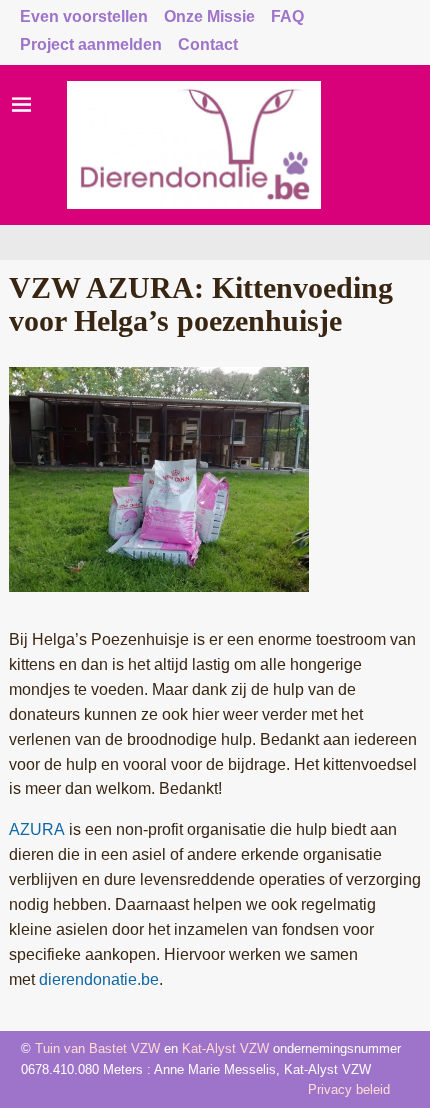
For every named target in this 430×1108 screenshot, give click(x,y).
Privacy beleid (349, 1089)
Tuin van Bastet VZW (97, 1048)
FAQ (287, 16)
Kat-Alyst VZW (225, 1048)
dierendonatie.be (99, 979)
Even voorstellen (84, 16)
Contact (208, 44)
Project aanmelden (91, 44)
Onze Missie (209, 16)
